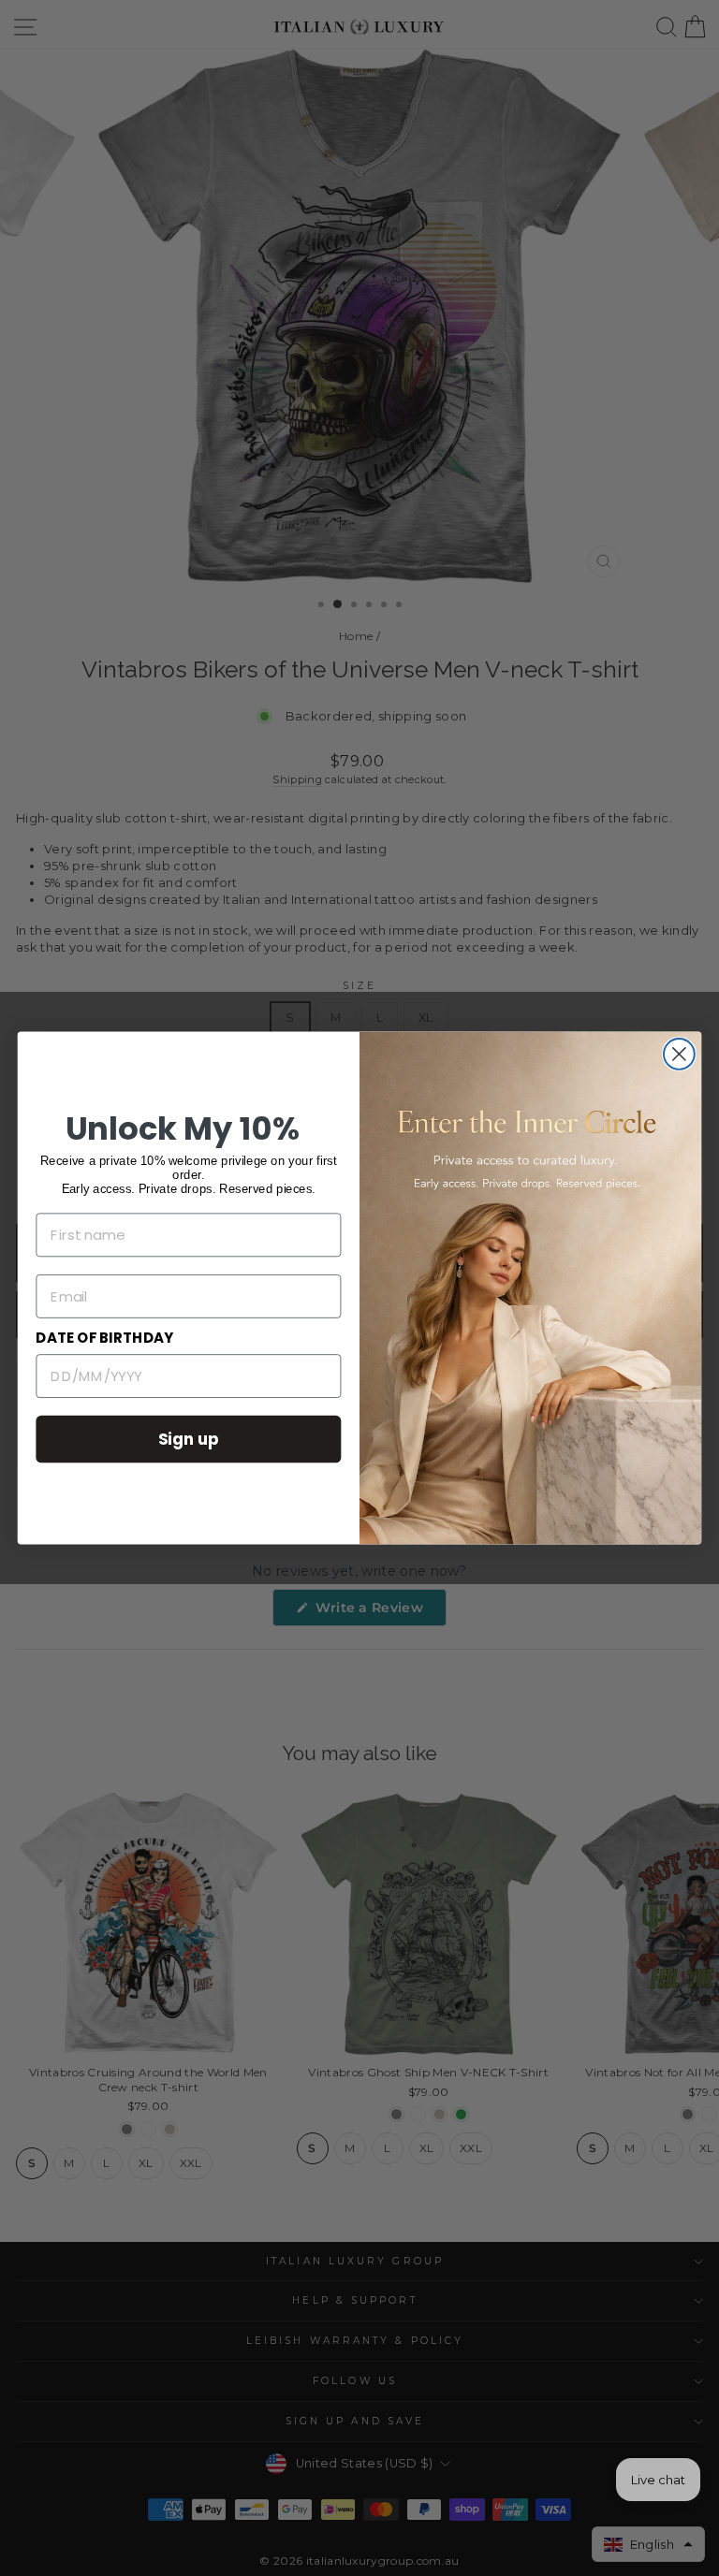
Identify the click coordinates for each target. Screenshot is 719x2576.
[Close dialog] (679, 1054)
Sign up (189, 1439)
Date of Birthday (104, 1338)
